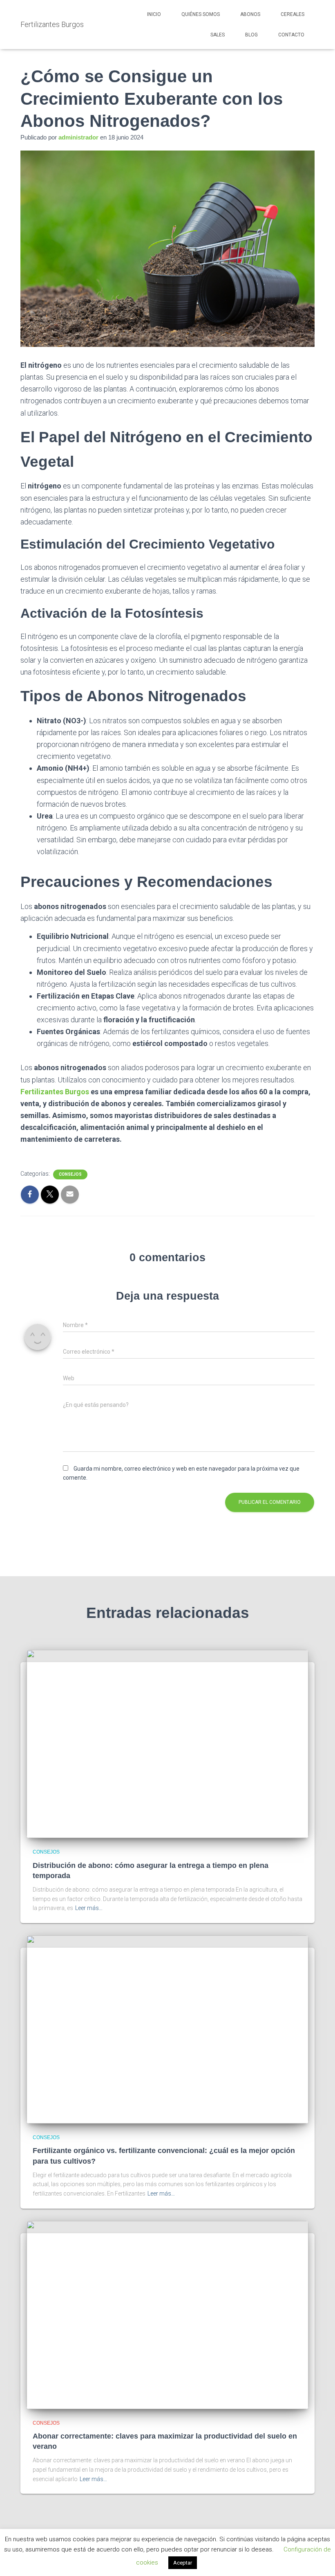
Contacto (291, 35)
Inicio (154, 14)
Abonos (250, 14)
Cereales (293, 14)
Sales (218, 35)
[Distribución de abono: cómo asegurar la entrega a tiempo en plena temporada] (167, 1744)
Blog (251, 35)
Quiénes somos (201, 14)
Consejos (70, 1174)
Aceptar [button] (183, 2563)
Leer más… (89, 1908)
